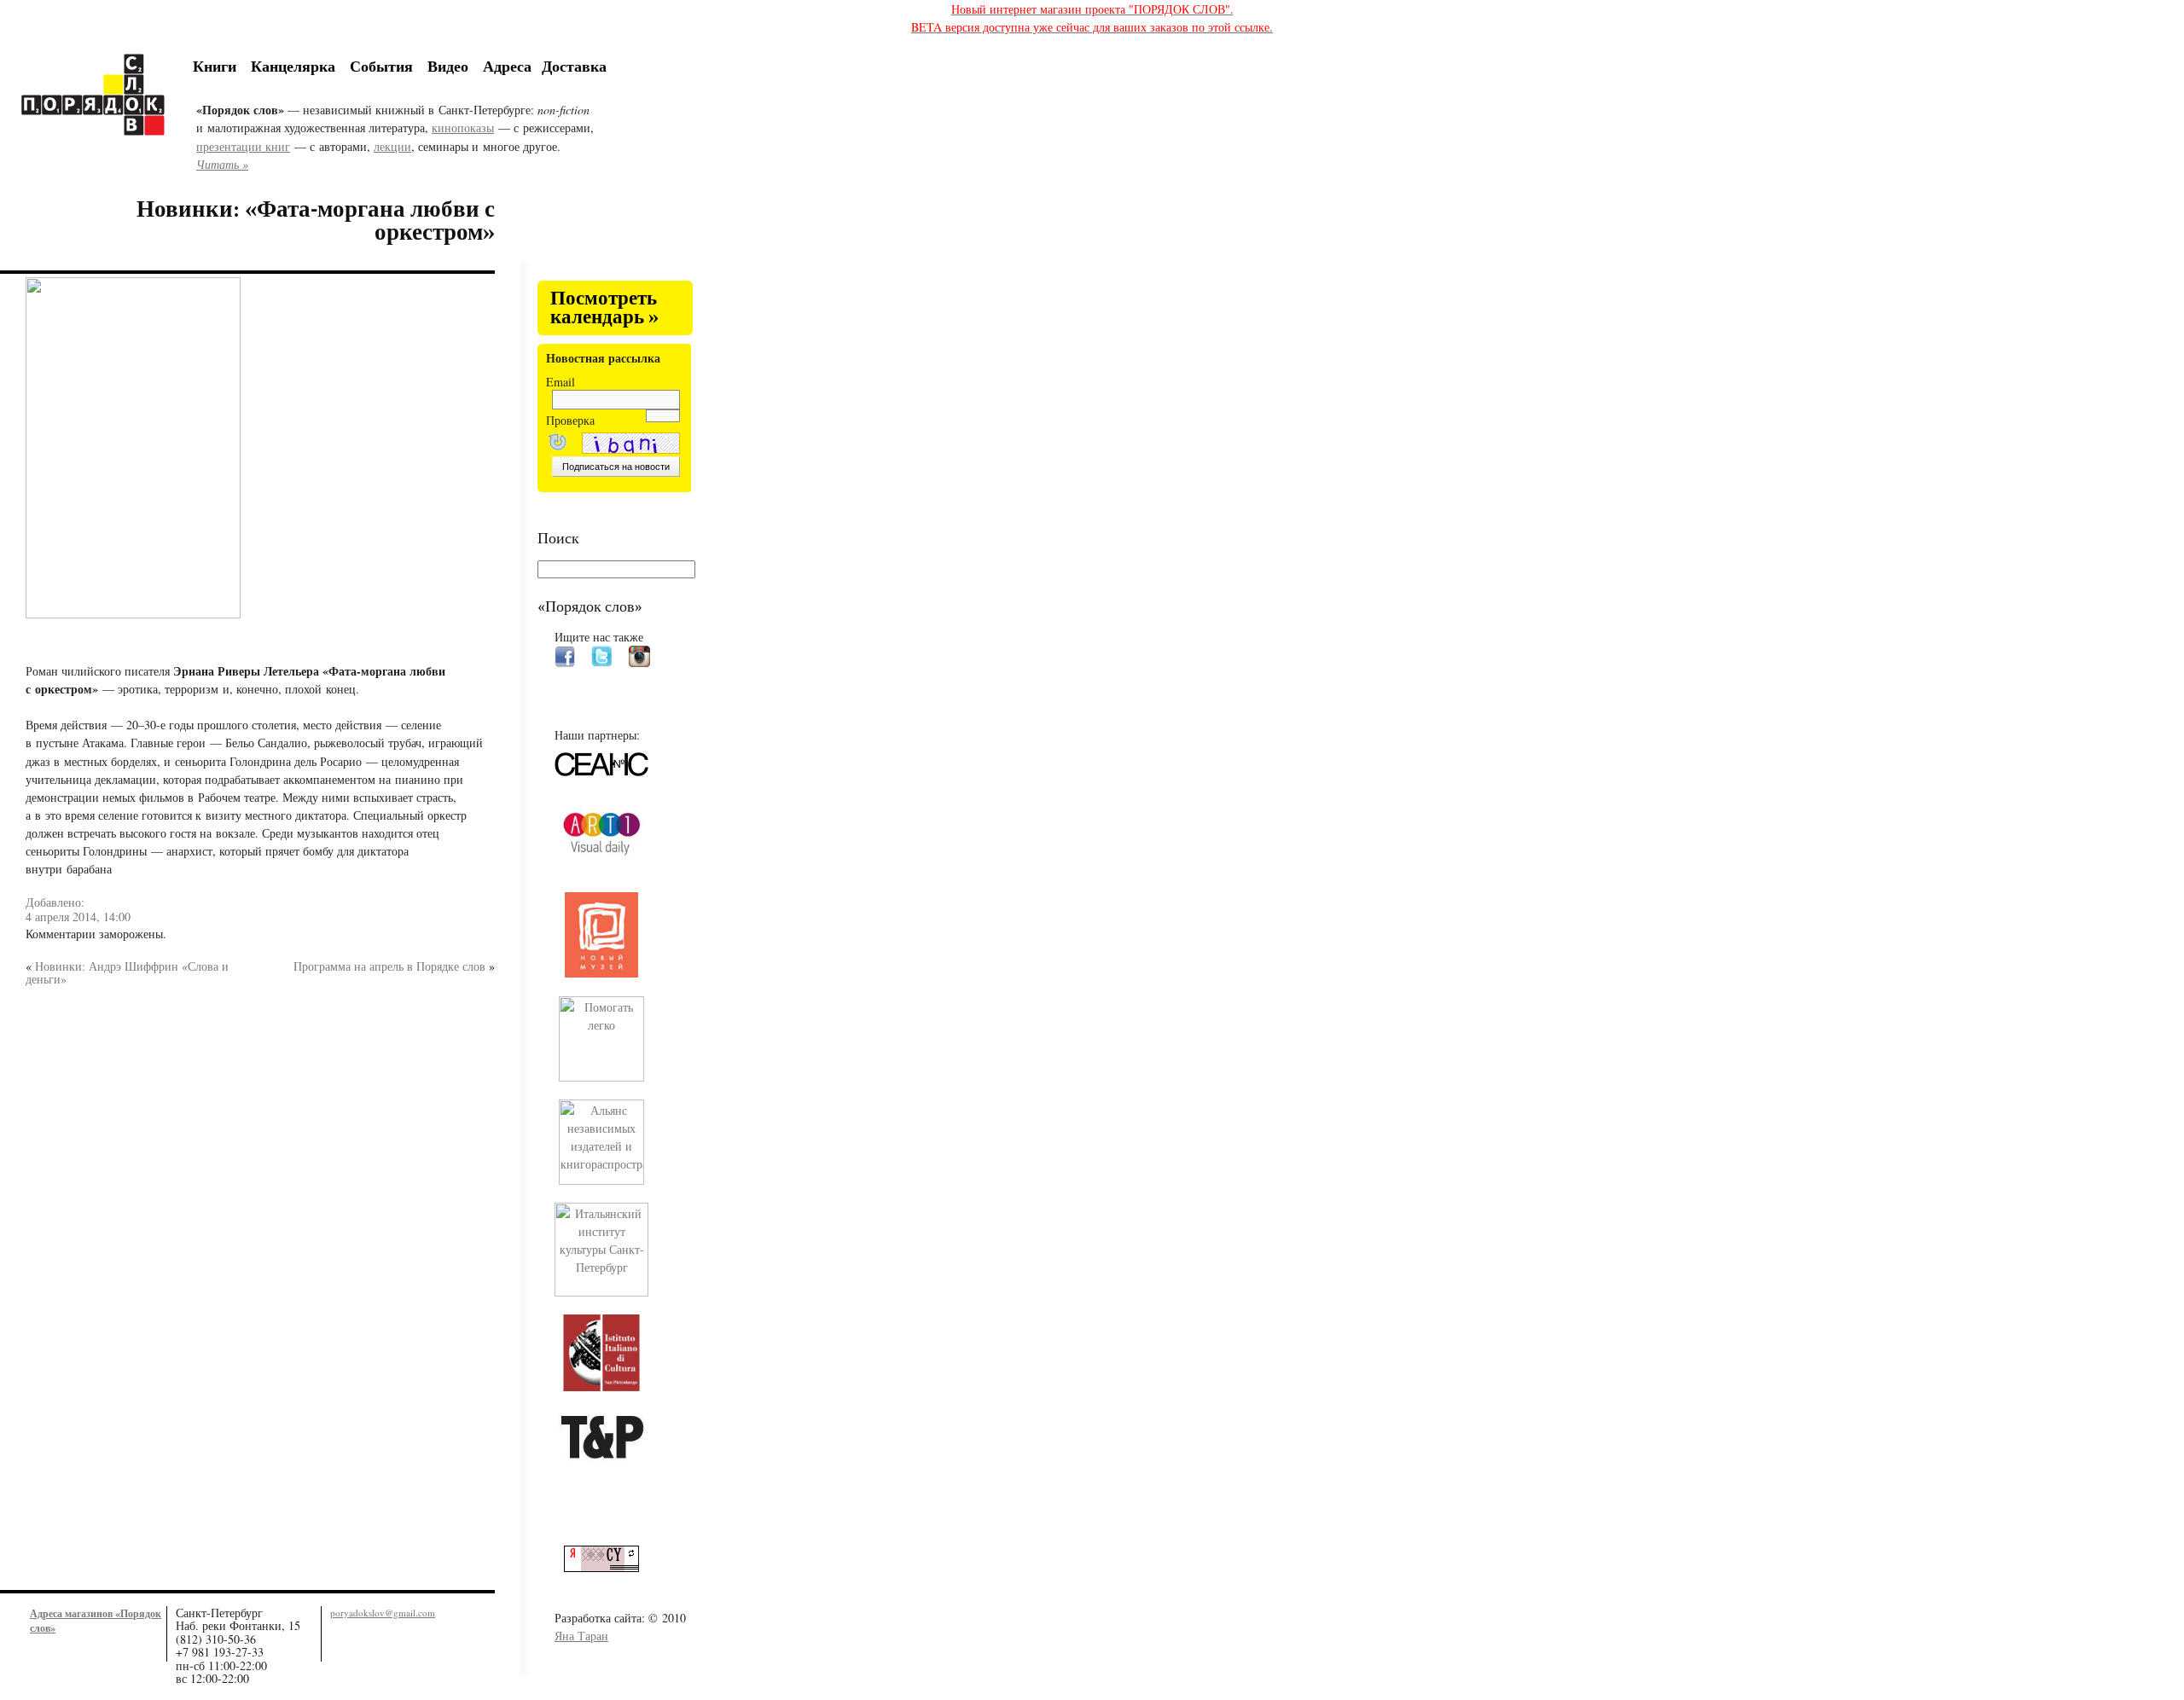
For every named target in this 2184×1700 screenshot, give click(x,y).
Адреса (507, 66)
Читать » (222, 164)
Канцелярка (293, 66)
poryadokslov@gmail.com (383, 1613)
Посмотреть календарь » (604, 308)
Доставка (574, 66)
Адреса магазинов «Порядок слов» (96, 1620)
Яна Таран (581, 1636)
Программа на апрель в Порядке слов (389, 966)
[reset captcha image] (556, 444)
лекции (392, 146)
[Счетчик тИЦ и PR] (608, 1567)
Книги (215, 66)
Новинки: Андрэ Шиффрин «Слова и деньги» (127, 972)
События (381, 66)
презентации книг (243, 146)
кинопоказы (463, 128)
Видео (448, 66)
